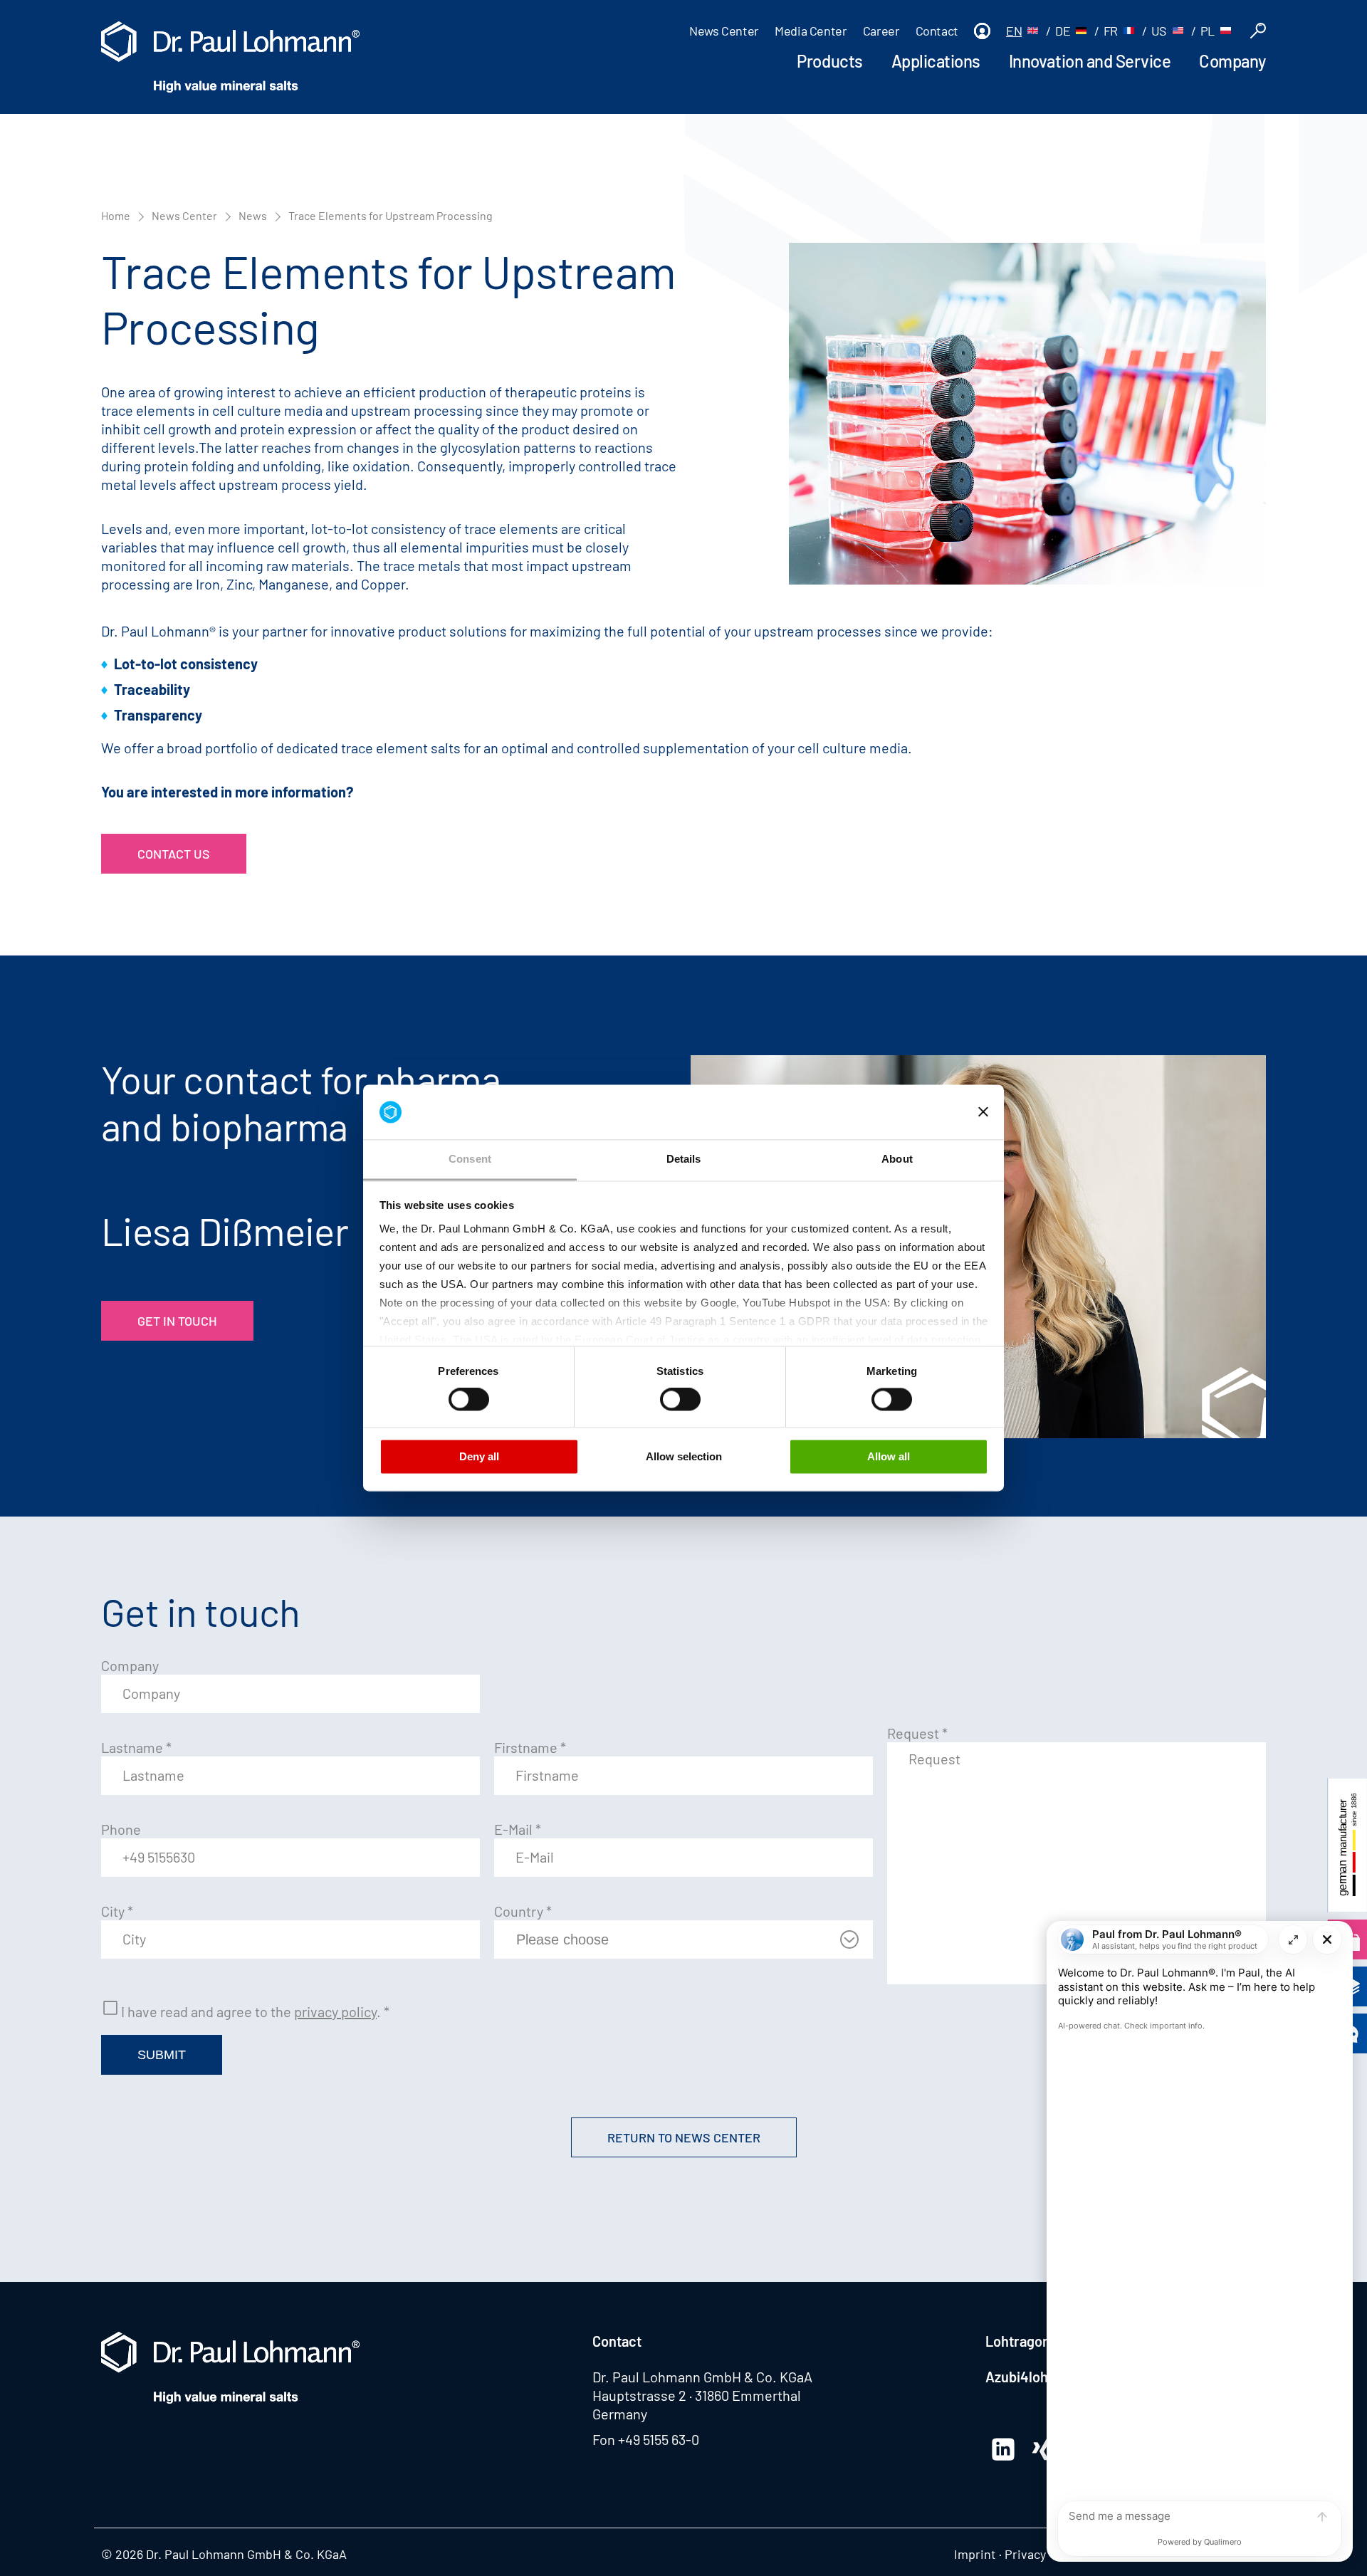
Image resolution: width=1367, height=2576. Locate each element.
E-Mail (518, 1829)
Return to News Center (684, 2137)
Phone (121, 1829)
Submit (162, 2055)
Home (116, 215)
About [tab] (897, 1159)
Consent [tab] (470, 1159)
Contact (937, 31)
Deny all (479, 1456)
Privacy (1025, 2554)
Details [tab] (684, 1159)
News (253, 215)
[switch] (469, 1400)
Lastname (136, 1747)
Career (881, 31)
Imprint (975, 2554)
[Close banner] (983, 1112)
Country (523, 1911)
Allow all (889, 1456)
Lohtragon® (1021, 2341)
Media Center (811, 31)
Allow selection (684, 1456)
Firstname (530, 1747)
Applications (936, 61)
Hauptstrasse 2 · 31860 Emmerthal (697, 2395)
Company (1232, 61)
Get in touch (177, 1321)
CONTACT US (174, 854)
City (117, 1911)
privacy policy (335, 2011)
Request (917, 1733)
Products (829, 61)
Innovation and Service (1090, 61)
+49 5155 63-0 (659, 2439)
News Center (724, 31)
